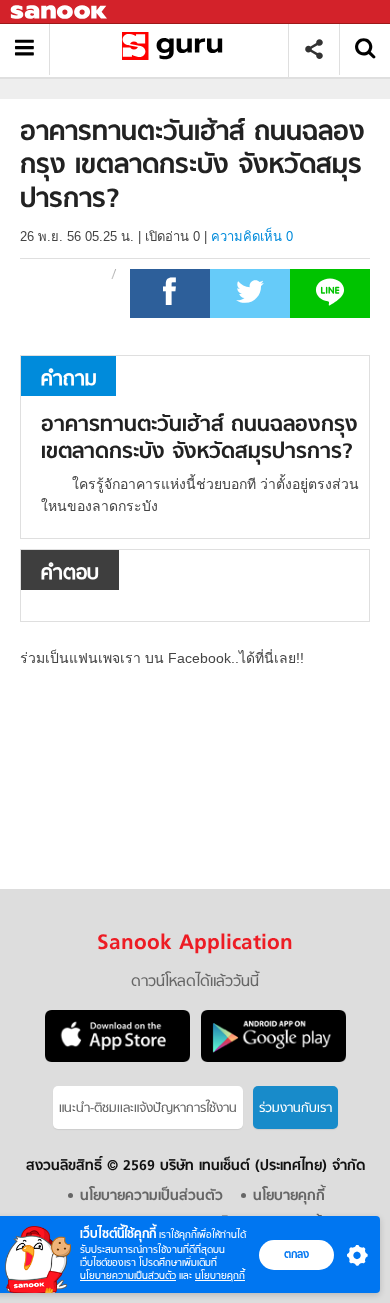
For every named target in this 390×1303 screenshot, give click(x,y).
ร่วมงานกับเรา (295, 1108)
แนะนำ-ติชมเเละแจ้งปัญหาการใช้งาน (148, 1108)
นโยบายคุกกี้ (220, 1275)
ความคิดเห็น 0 (252, 236)
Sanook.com (60, 12)
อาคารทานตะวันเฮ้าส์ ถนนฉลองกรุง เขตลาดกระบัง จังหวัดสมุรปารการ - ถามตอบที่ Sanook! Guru (176, 49)
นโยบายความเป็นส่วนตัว (128, 1275)
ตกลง (296, 1254)
